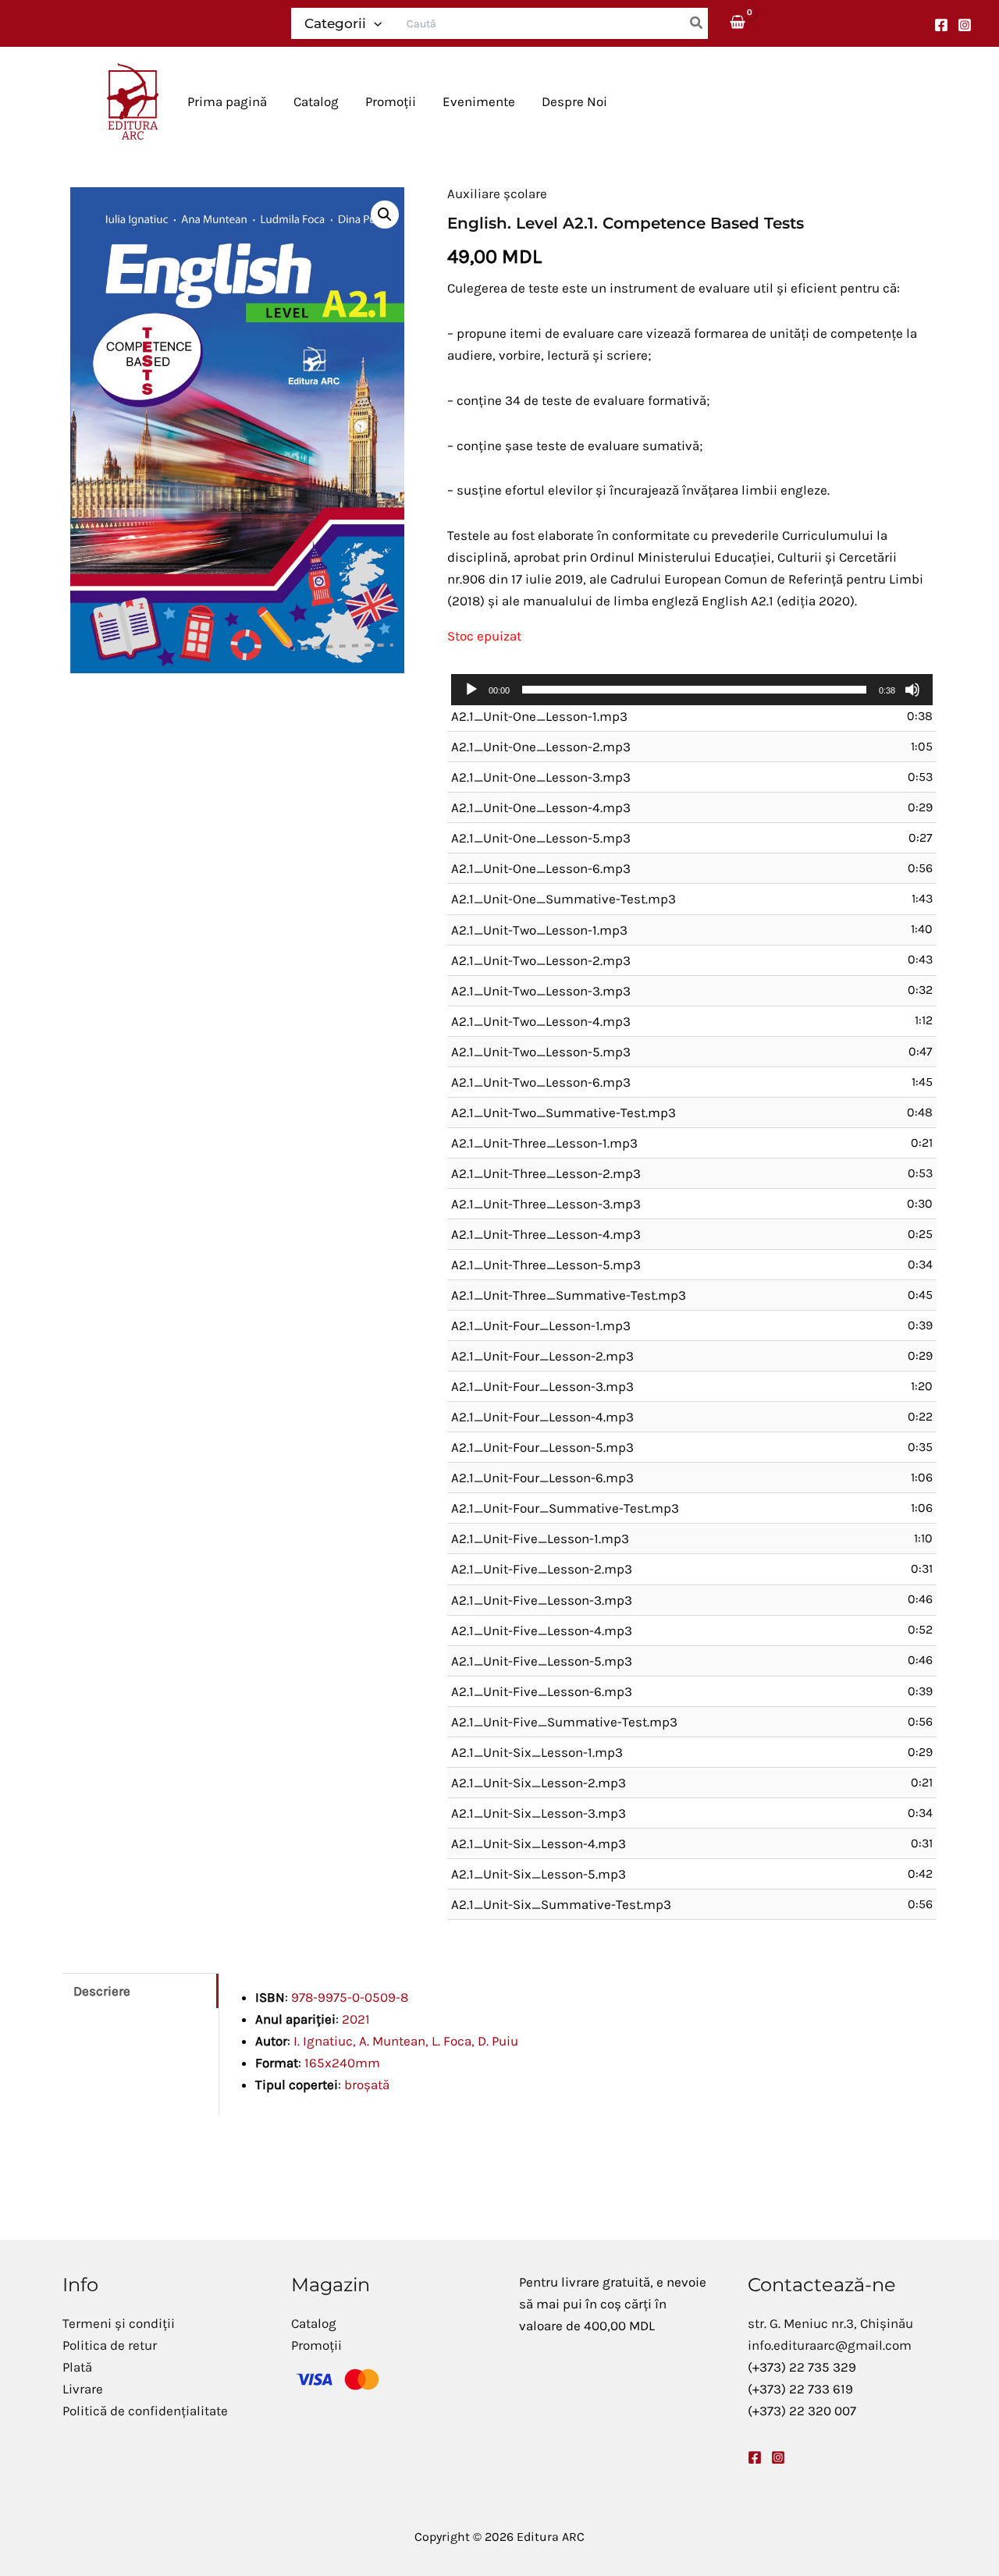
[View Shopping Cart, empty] (738, 23)
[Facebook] (941, 25)
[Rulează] (471, 690)
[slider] (694, 690)
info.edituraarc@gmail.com (830, 2345)
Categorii (335, 23)
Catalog (314, 2323)
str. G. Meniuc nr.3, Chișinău (830, 2323)
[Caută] (697, 23)
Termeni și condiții (119, 2323)
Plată (77, 2367)
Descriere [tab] (102, 1991)
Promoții (316, 2345)
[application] (692, 690)
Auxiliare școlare (497, 193)
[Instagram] (965, 25)
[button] (374, 23)
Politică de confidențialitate (145, 2411)
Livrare (83, 2389)
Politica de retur (110, 2345)
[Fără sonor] (912, 690)
